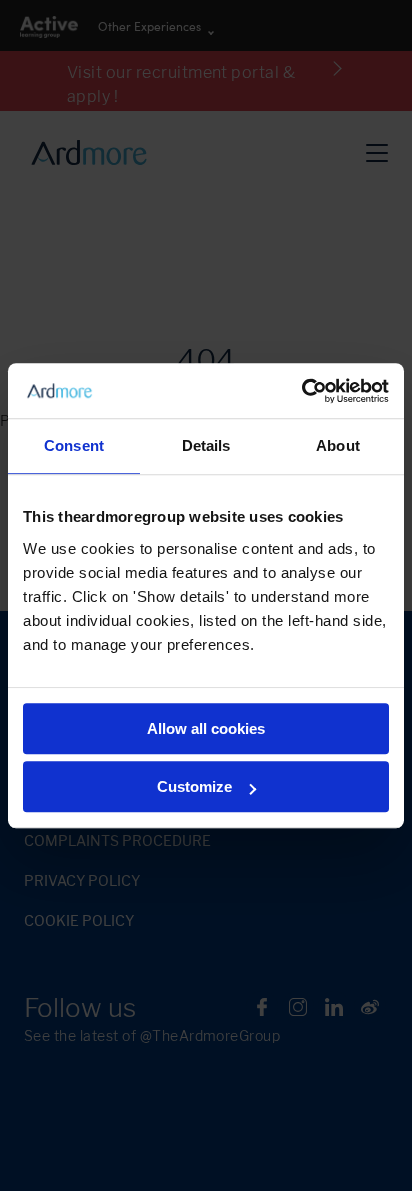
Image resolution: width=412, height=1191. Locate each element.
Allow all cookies (206, 728)
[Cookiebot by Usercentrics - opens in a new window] (301, 391)
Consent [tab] (74, 445)
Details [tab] (206, 445)
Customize (194, 786)
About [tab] (338, 445)
